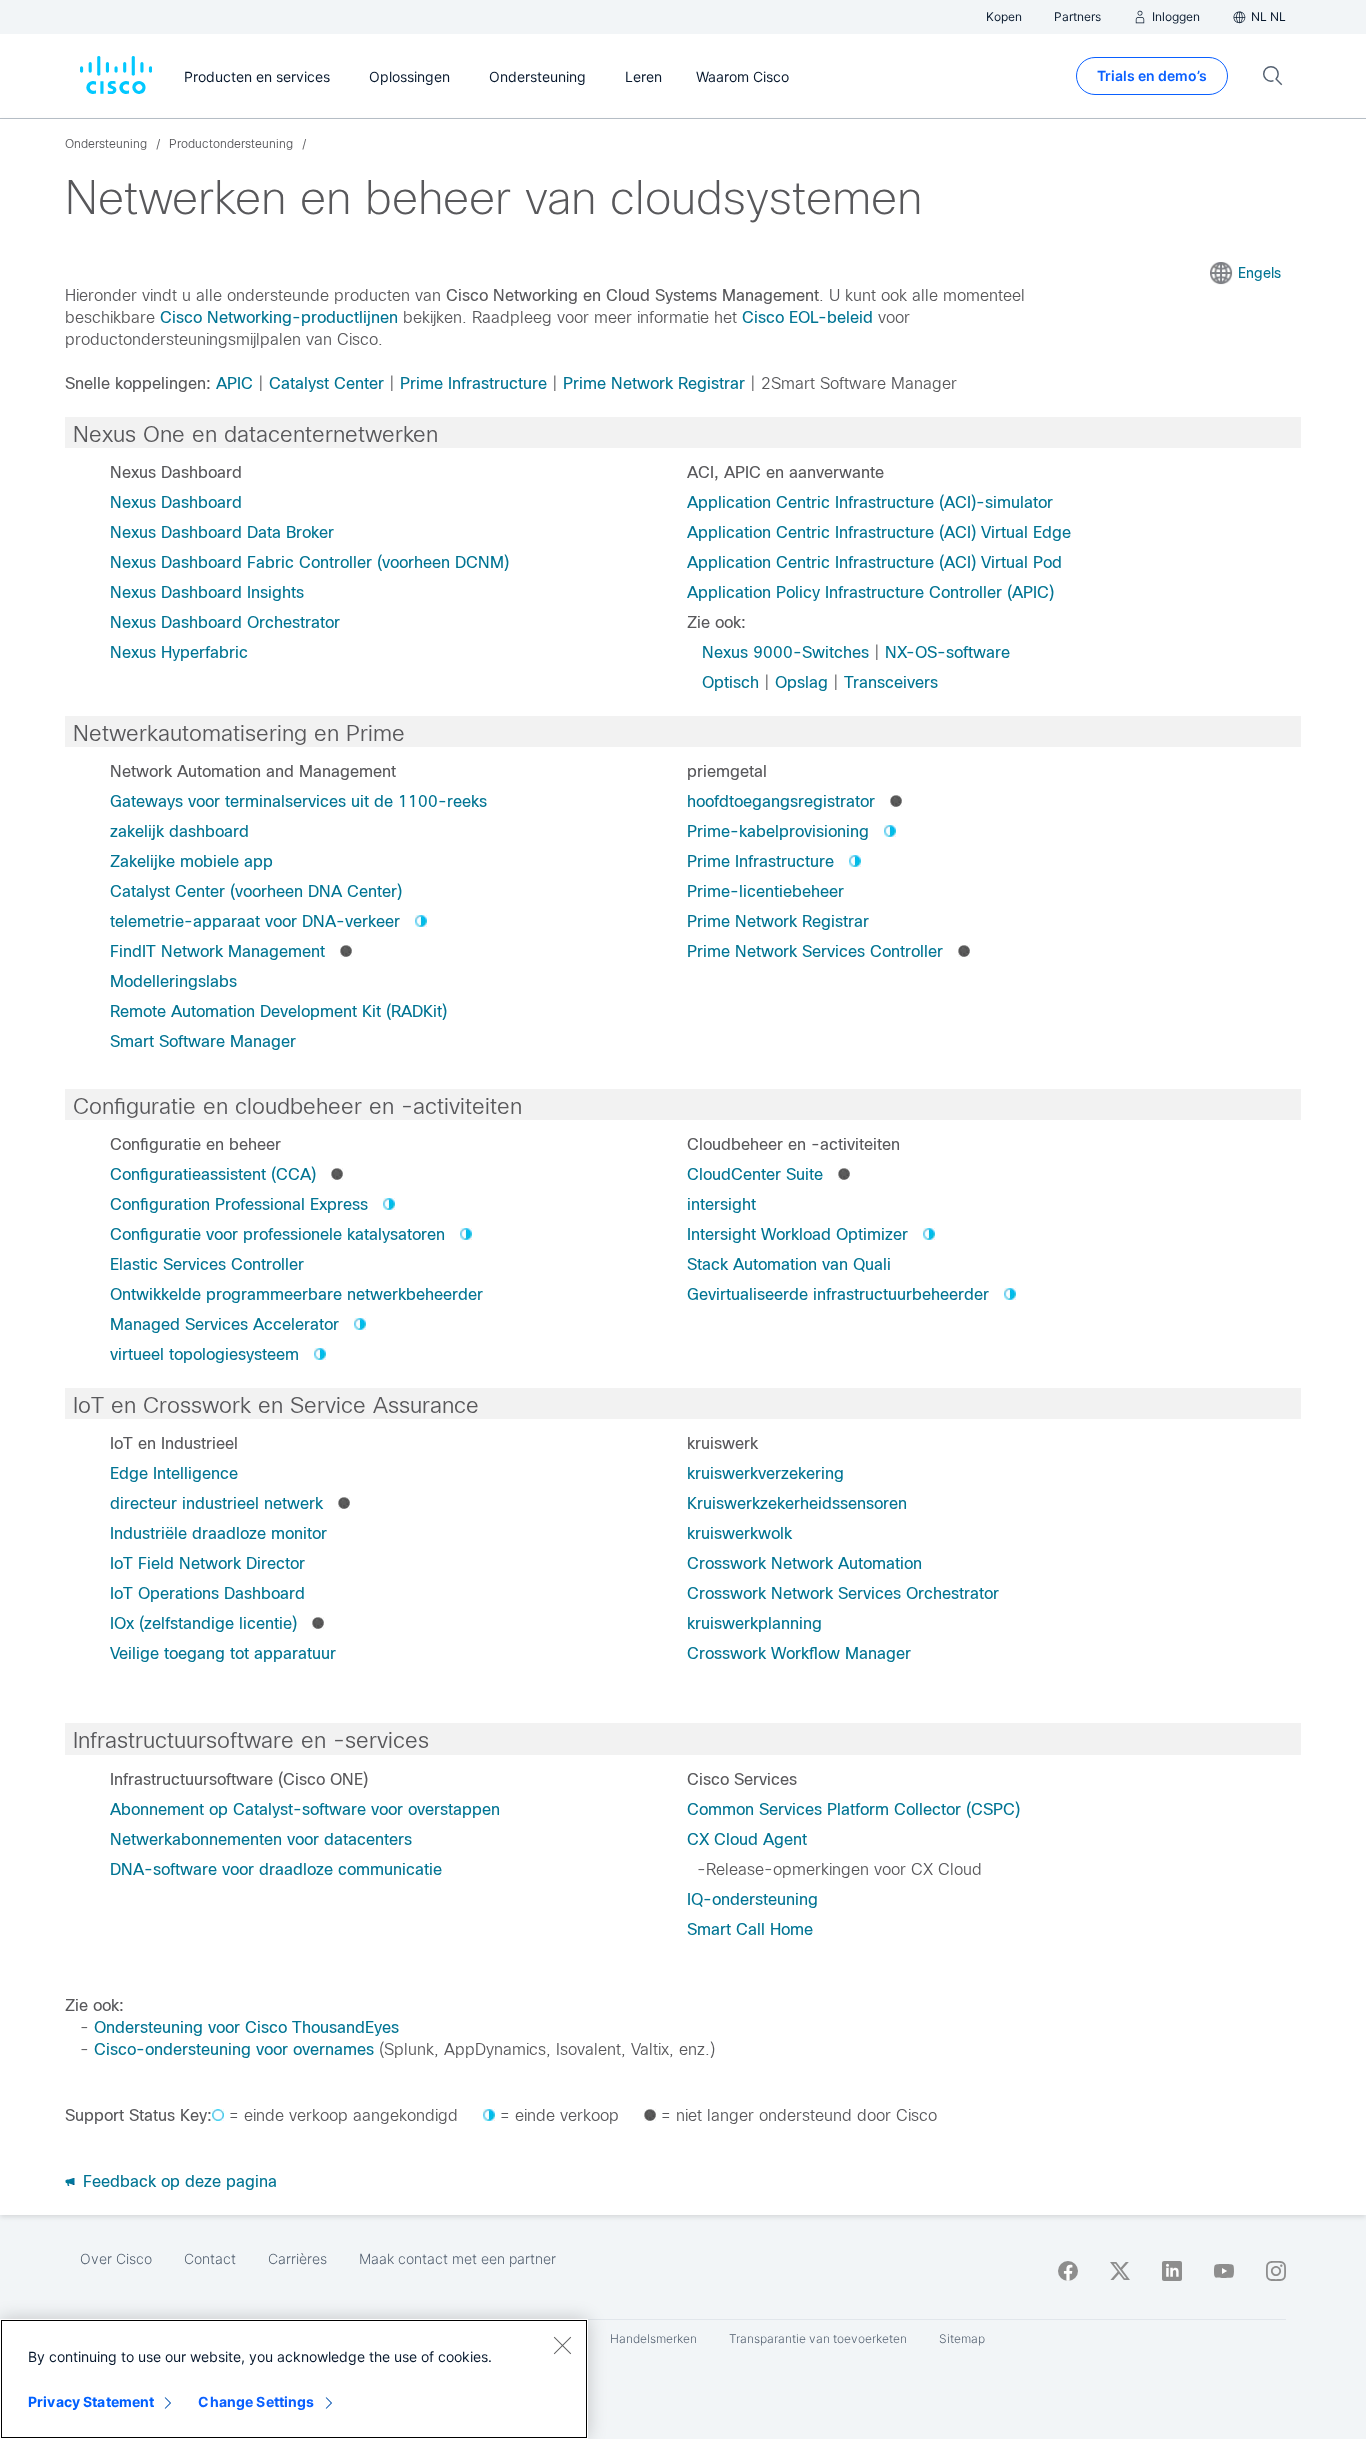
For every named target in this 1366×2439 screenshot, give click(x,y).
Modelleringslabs (173, 981)
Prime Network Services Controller (815, 951)
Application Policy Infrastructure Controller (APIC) (870, 592)
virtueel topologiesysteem (204, 1354)
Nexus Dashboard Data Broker (222, 532)
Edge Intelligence (174, 1473)
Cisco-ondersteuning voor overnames (234, 2049)
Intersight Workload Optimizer (797, 1234)
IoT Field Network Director (207, 1563)
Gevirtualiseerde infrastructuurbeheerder (838, 1294)
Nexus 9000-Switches (785, 652)
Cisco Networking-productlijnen (279, 317)
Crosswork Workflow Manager (799, 1653)
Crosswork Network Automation (804, 1563)
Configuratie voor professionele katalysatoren (277, 1234)
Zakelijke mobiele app (191, 861)
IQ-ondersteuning (752, 1899)
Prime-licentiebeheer (765, 891)
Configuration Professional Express (239, 1204)
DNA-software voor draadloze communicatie (276, 1869)
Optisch (730, 682)
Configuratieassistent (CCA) (213, 1174)
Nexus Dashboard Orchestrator (225, 622)
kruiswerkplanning (754, 1623)
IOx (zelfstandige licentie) (203, 1623)
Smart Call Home (750, 1929)
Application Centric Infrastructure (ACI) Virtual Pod (874, 562)
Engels (1259, 273)
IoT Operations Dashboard (207, 1593)
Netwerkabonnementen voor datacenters (261, 1839)
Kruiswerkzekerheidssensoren (797, 1503)
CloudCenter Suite (755, 1174)
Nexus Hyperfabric (179, 652)
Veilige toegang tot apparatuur (223, 1653)
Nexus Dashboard (176, 502)
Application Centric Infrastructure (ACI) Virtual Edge (879, 532)
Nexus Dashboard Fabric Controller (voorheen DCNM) (309, 562)
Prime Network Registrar (654, 383)
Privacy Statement (91, 2401)
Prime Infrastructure (473, 383)
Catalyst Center (326, 383)
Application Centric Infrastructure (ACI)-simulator (870, 502)
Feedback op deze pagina (177, 2181)
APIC (234, 383)
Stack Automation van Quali (789, 1264)
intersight (721, 1204)
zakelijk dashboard (179, 831)
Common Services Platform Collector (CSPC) (853, 1809)
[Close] (562, 2345)
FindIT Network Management (217, 951)
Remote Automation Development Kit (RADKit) (278, 1011)
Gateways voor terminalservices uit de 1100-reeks (298, 801)
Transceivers (891, 682)
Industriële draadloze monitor (218, 1533)
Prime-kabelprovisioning (778, 831)
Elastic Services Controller (207, 1264)
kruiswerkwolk (739, 1533)
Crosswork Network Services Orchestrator (843, 1593)
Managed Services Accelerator (224, 1324)
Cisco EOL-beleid (807, 317)
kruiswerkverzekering (765, 1473)
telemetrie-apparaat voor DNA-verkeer (255, 921)
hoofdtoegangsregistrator (781, 801)
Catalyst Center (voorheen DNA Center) (256, 891)
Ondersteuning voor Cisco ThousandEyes (246, 2027)
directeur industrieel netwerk (216, 1503)
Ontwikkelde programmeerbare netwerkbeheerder (296, 1294)
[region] (294, 2379)
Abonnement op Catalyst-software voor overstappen (305, 1809)
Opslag (801, 682)
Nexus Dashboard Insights (207, 592)
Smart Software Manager (203, 1041)
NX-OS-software (947, 652)
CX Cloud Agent (747, 1839)
